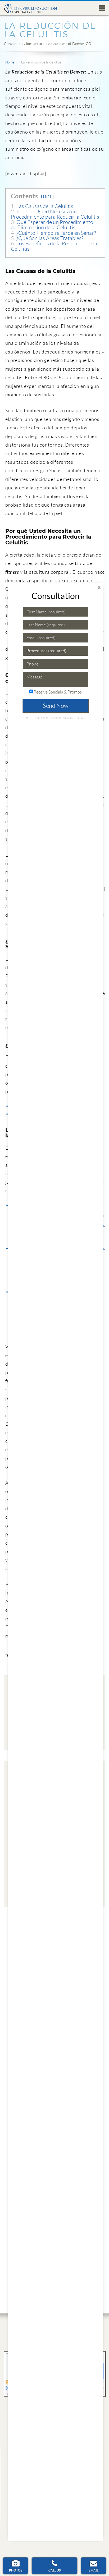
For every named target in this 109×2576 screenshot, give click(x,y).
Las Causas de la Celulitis (42, 206)
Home (10, 62)
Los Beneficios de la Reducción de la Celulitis (54, 246)
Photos (16, 2570)
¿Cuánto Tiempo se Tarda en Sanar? (53, 233)
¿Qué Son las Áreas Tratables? (47, 238)
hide (47, 197)
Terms (80, 718)
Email (94, 2570)
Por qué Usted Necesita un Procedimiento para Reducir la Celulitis (55, 214)
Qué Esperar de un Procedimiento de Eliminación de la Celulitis (52, 225)
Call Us (54, 2570)
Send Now (56, 706)
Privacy (68, 718)
